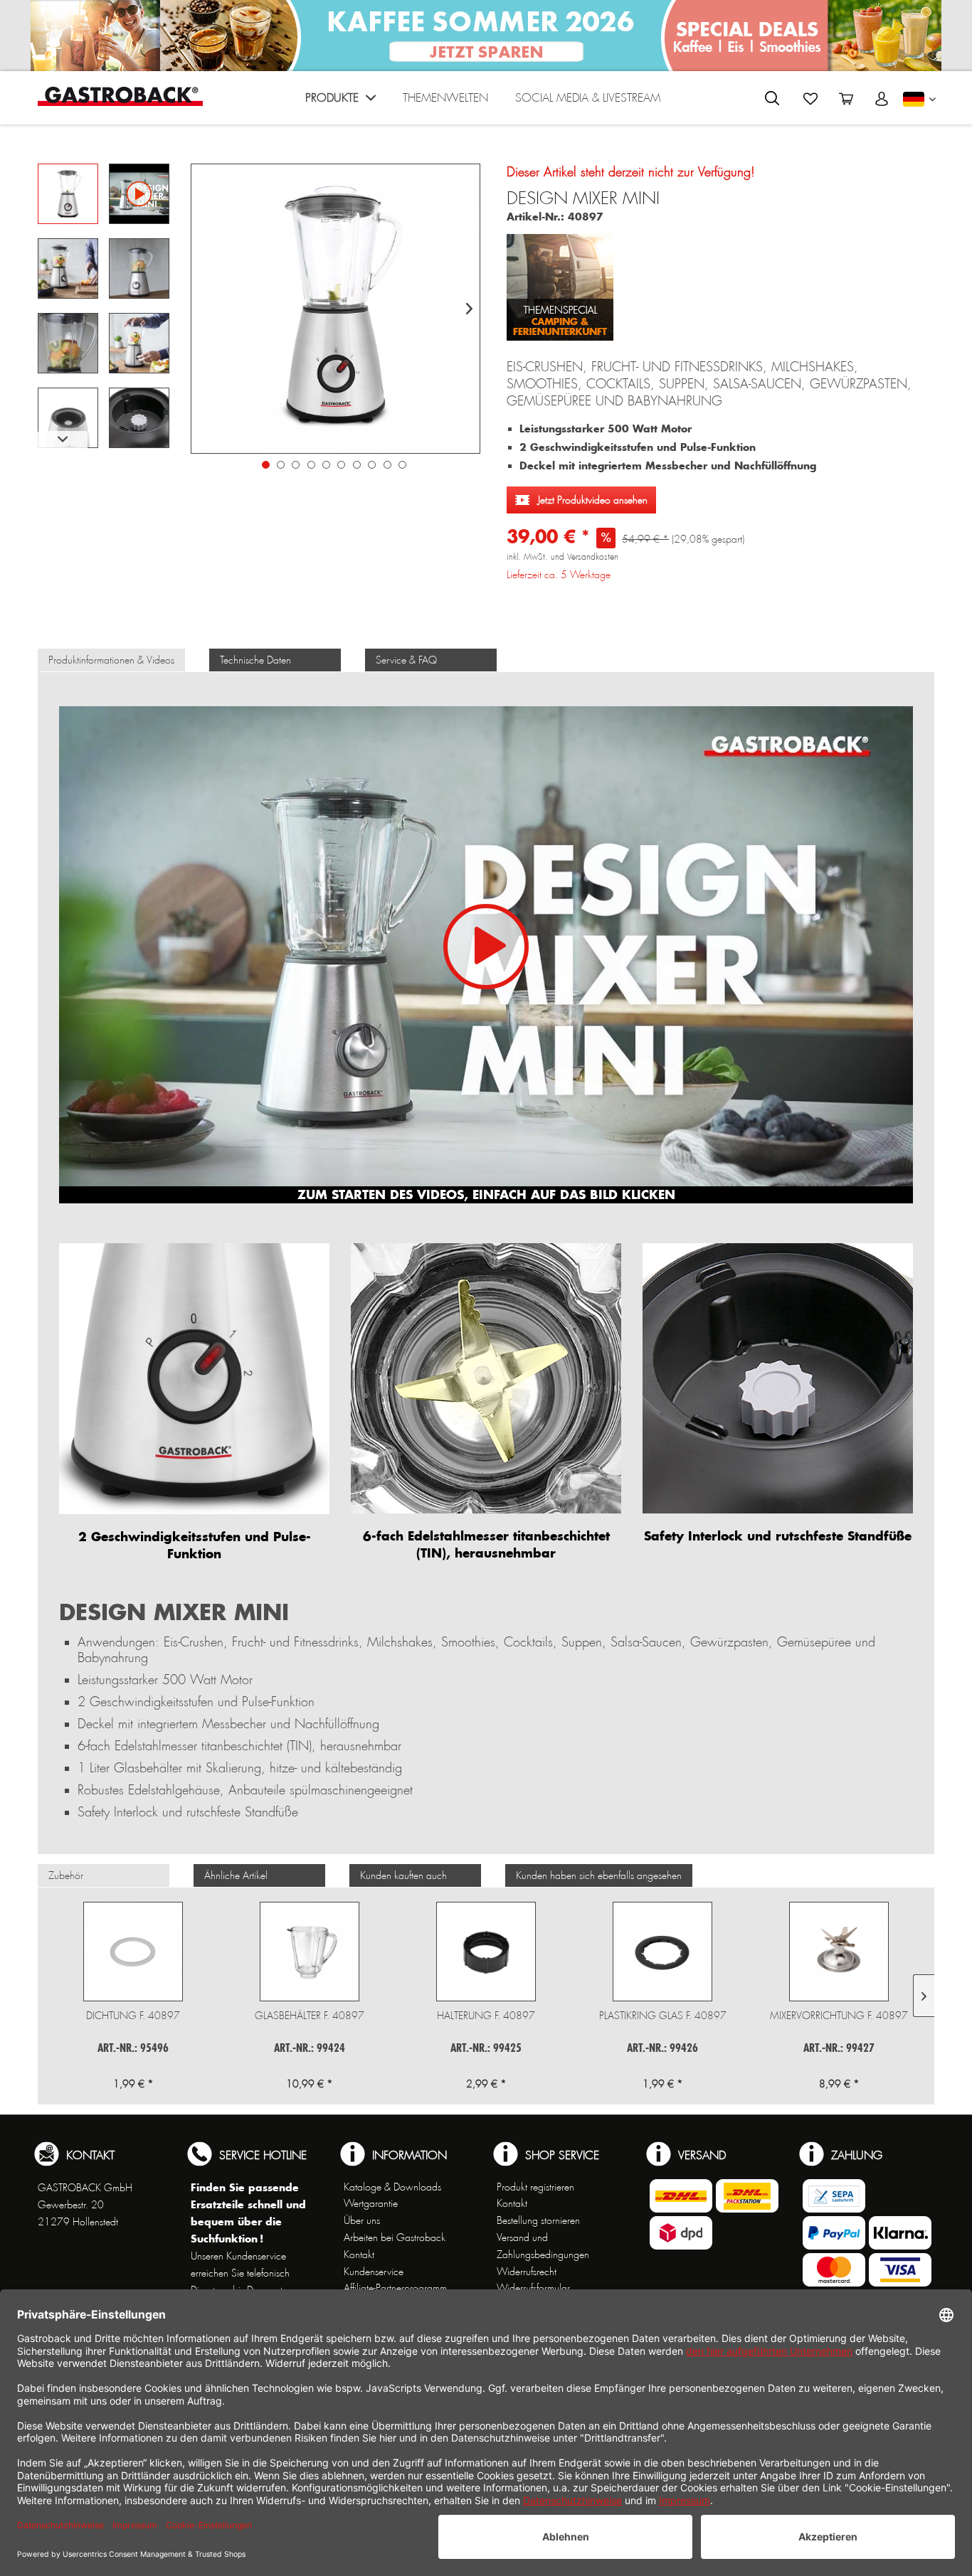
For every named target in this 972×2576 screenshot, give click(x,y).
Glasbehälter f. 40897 (310, 2016)
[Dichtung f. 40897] (133, 1952)
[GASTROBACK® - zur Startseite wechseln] (120, 96)
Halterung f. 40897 (486, 2016)
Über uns (362, 2220)
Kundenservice (374, 2272)
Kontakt (359, 2255)
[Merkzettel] (810, 99)
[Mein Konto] (882, 99)
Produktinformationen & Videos (111, 660)
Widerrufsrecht (527, 2272)
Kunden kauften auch (403, 1875)
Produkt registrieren (535, 2187)
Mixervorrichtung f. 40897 (839, 2016)
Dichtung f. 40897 (133, 2016)
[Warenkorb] (846, 99)
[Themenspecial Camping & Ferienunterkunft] (560, 282)
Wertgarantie (371, 2203)
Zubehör (66, 1875)
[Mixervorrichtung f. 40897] (839, 1952)
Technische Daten (255, 660)
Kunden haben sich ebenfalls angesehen (599, 1875)
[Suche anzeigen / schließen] (772, 98)
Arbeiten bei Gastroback (395, 2237)
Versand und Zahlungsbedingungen (543, 2246)
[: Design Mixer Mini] (68, 194)
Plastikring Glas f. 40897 (663, 2016)
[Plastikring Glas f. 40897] (662, 1952)
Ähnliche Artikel (236, 1875)
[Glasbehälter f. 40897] (310, 1952)
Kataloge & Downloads (392, 2187)
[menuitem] (340, 101)
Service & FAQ (406, 660)
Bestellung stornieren (538, 2220)
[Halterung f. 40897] (486, 1952)
